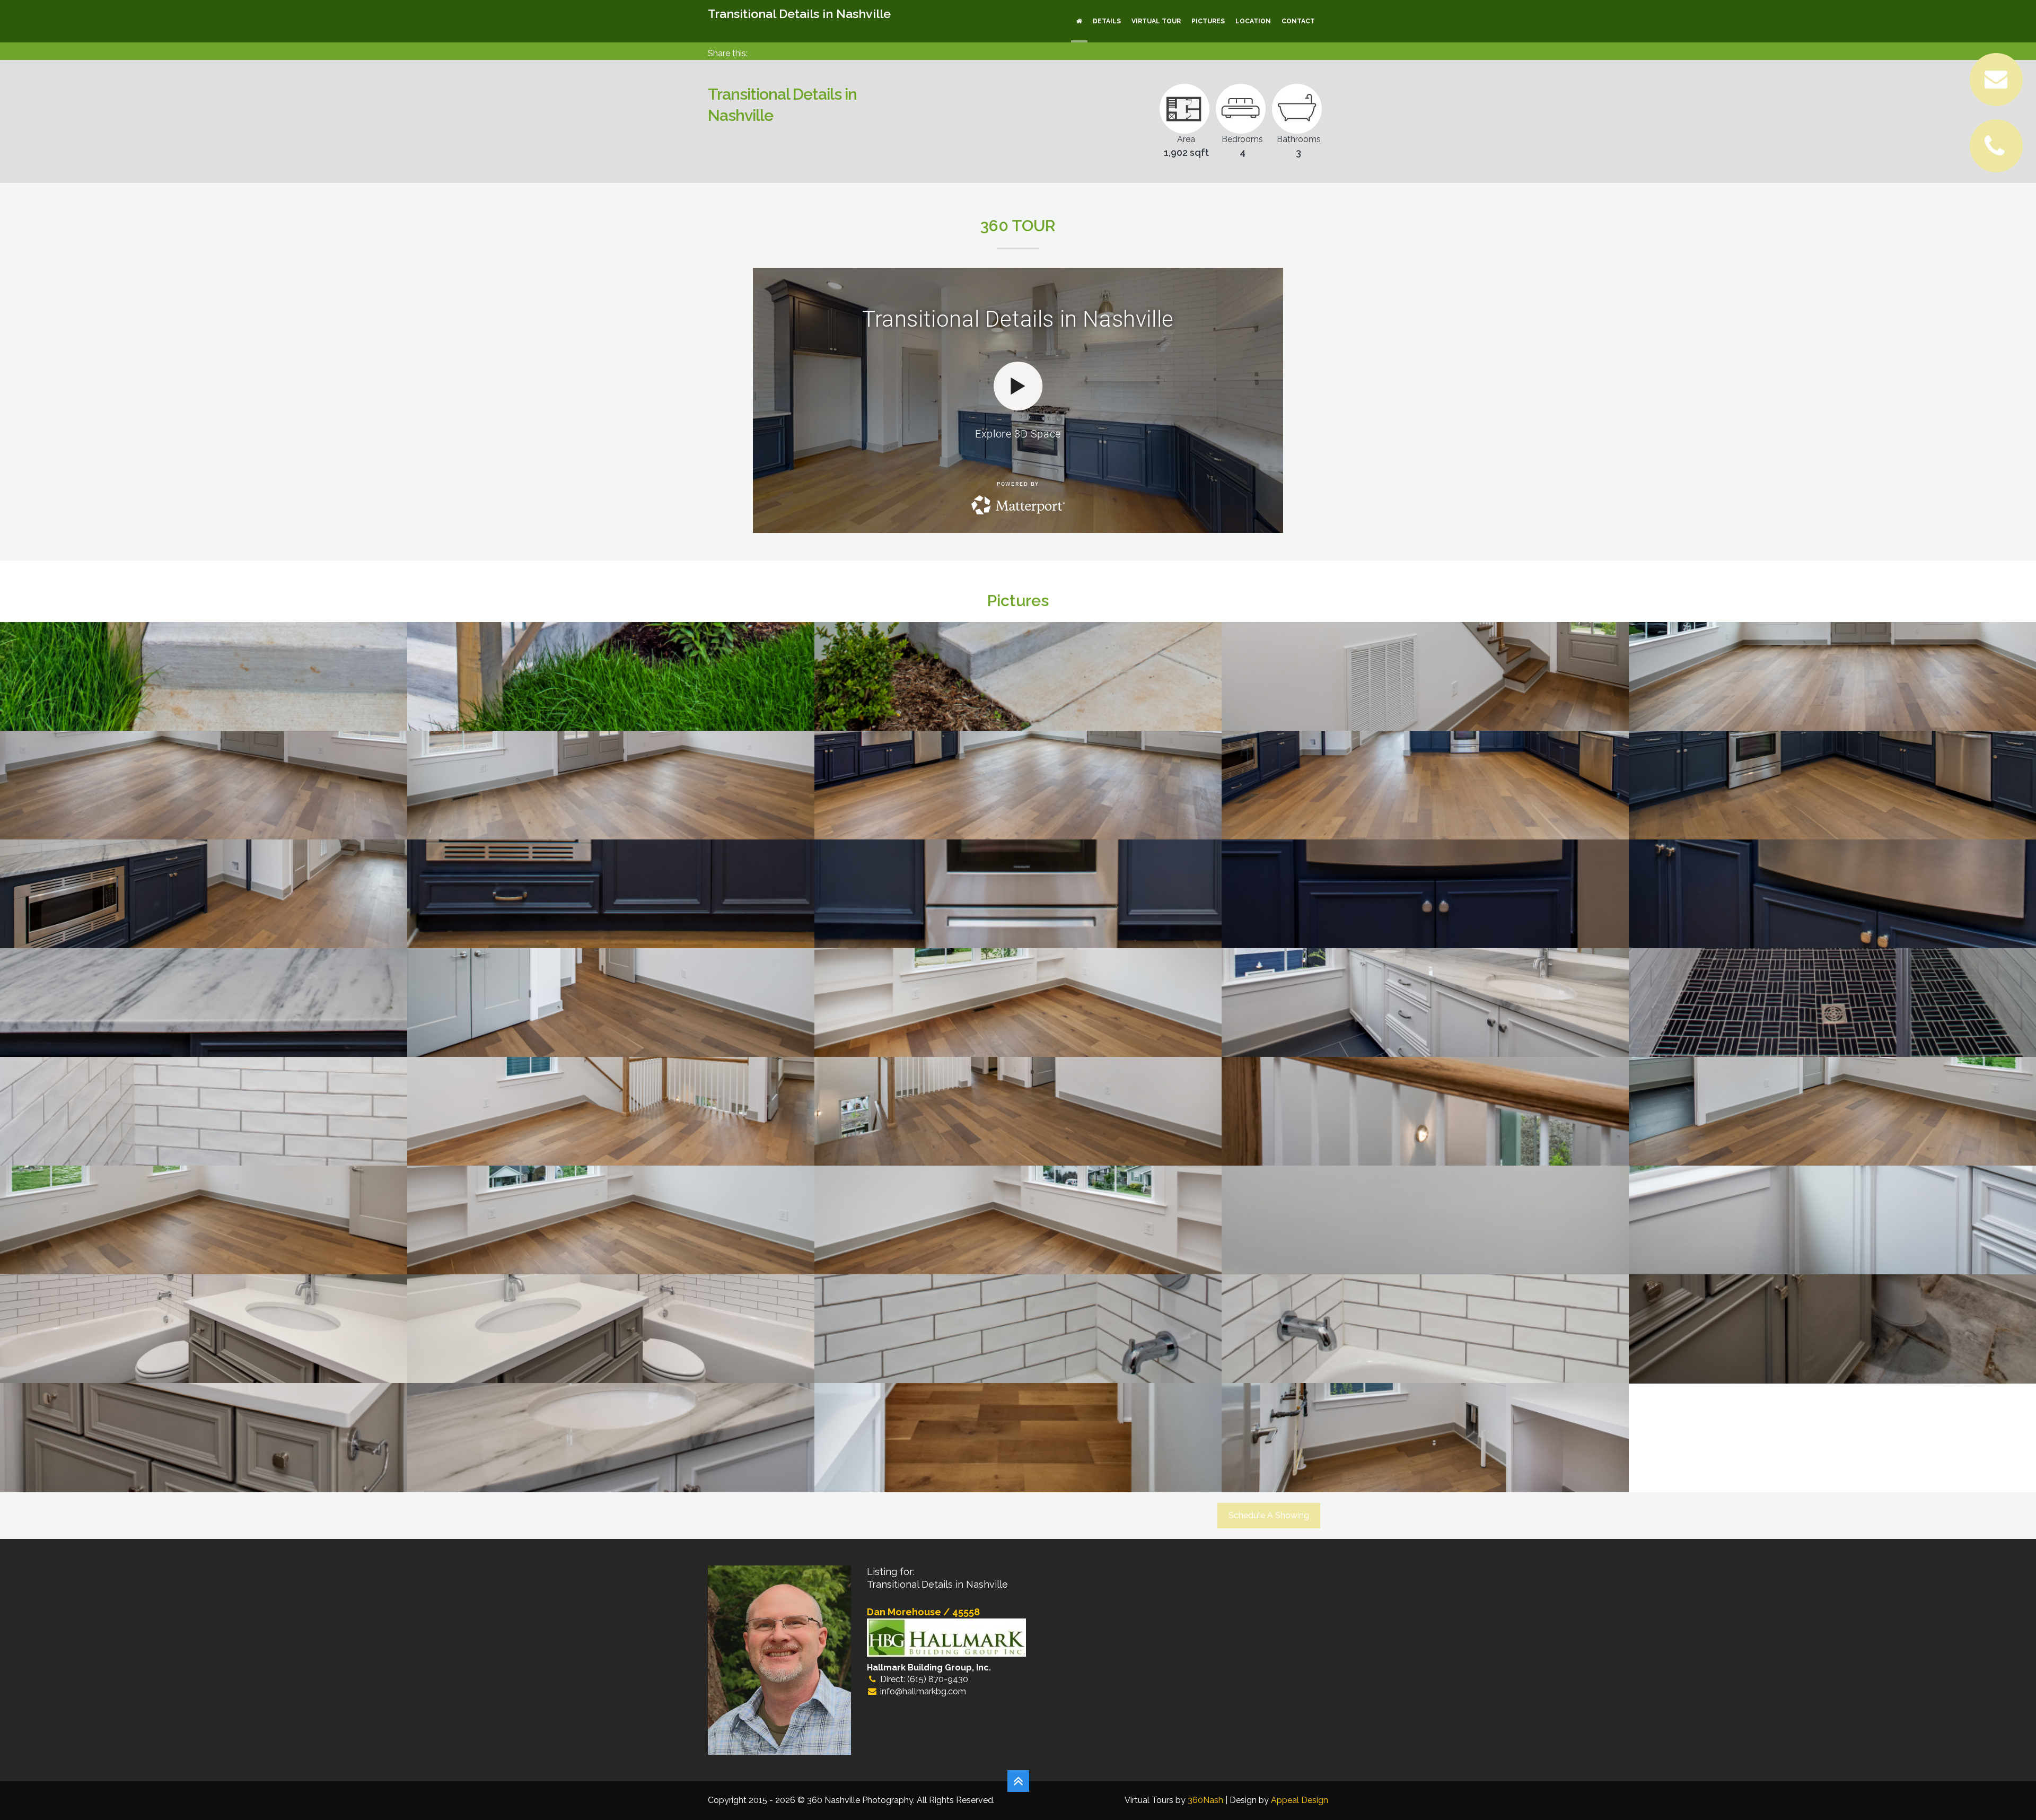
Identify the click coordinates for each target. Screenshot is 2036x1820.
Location (1253, 21)
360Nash (1205, 1800)
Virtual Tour (1156, 21)
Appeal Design (1300, 1800)
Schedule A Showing (1269, 1515)
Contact (1298, 21)
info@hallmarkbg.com (923, 1691)
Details (1107, 21)
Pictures (1208, 21)
